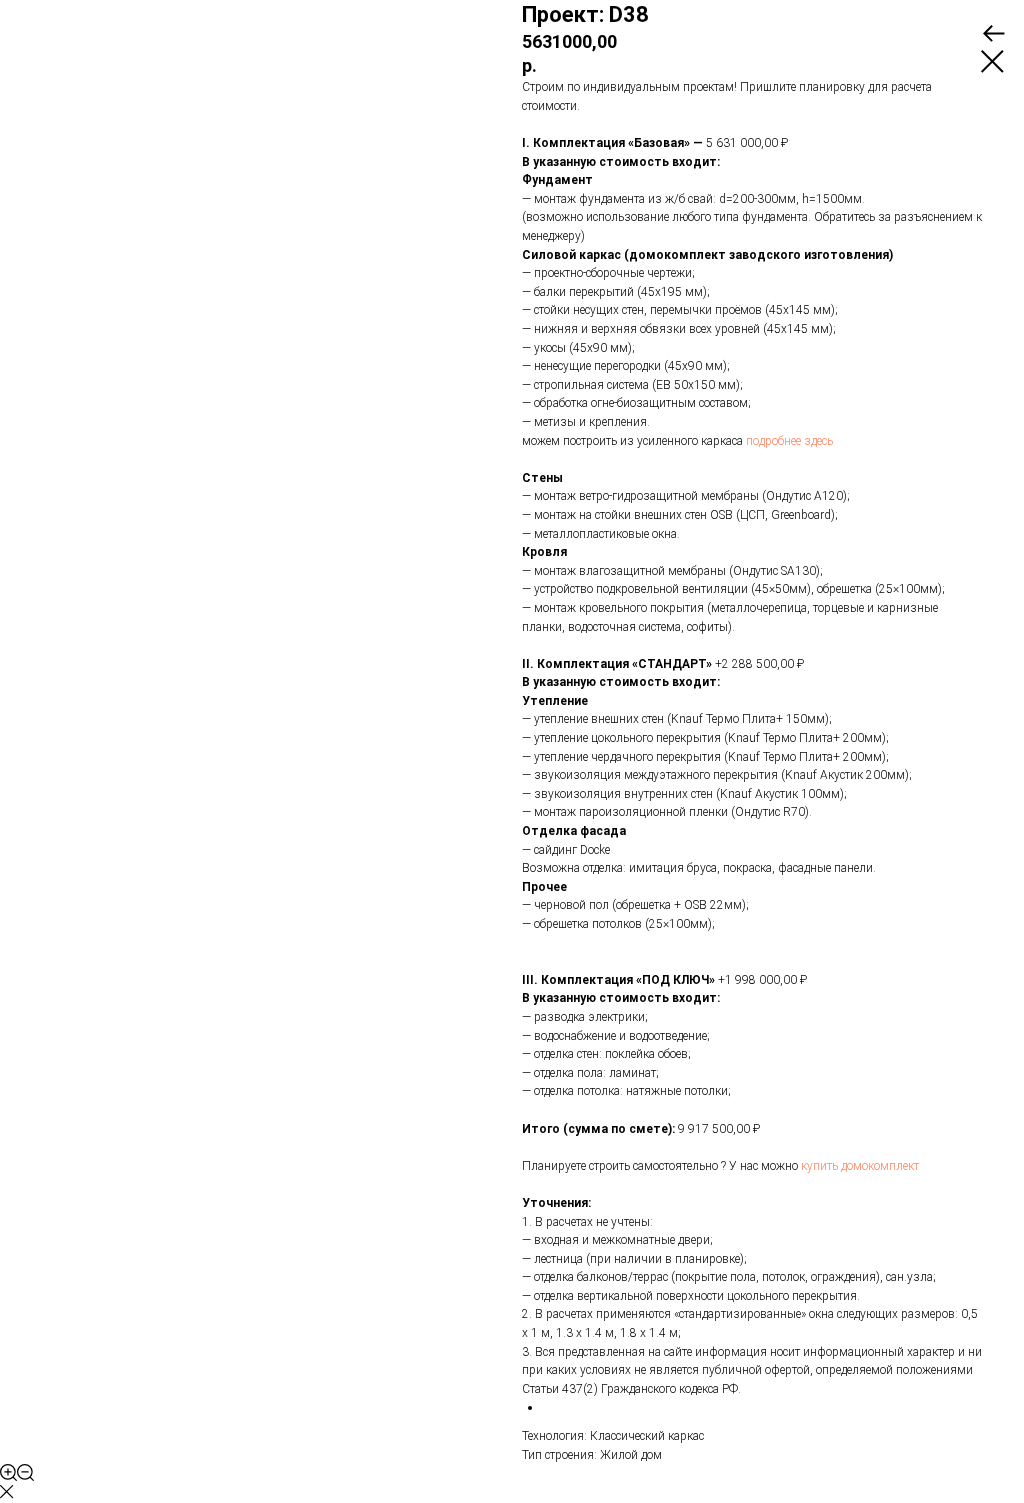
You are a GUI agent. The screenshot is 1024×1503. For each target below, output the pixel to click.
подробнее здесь (789, 441)
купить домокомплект (860, 1166)
